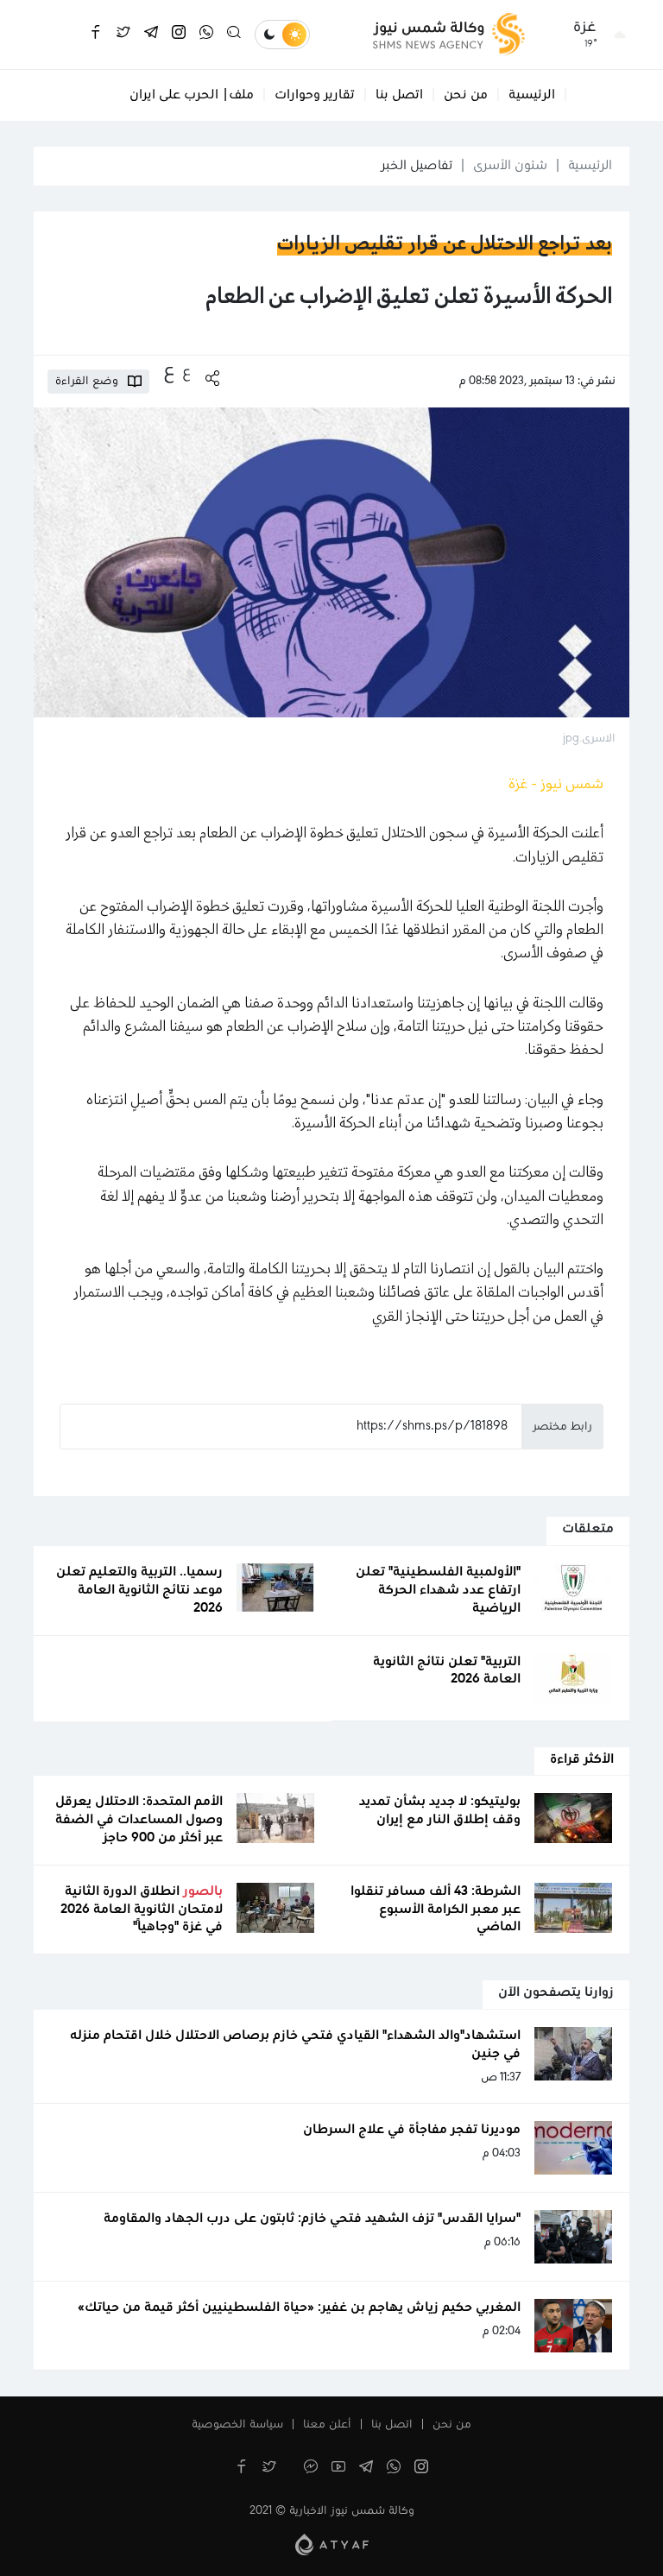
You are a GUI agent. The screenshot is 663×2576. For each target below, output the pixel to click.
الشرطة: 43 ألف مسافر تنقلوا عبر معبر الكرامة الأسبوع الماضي (436, 1910)
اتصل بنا (399, 95)
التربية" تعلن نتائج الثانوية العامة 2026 (447, 1671)
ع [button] (186, 372)
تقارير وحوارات (315, 95)
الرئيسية (532, 95)
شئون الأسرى (510, 166)
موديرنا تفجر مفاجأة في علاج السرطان (412, 2130)
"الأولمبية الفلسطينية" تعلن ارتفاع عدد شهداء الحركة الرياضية (438, 1590)
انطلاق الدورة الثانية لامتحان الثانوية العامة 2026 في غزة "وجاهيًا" (142, 1910)
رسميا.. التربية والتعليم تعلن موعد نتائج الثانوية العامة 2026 (139, 1590)
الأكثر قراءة (582, 1759)
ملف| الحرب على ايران (192, 95)
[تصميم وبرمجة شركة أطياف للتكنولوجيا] (332, 2544)
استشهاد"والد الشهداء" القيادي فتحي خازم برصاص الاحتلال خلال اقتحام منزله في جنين (295, 2045)
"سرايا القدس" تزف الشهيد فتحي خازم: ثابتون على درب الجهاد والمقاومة (312, 2219)
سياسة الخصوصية (237, 2425)
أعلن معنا (327, 2425)
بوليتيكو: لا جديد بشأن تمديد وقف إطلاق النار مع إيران (440, 1811)
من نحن (466, 95)
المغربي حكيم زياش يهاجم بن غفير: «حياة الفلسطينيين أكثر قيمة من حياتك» (299, 2308)
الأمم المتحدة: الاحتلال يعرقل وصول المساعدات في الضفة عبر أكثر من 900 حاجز (139, 1820)
